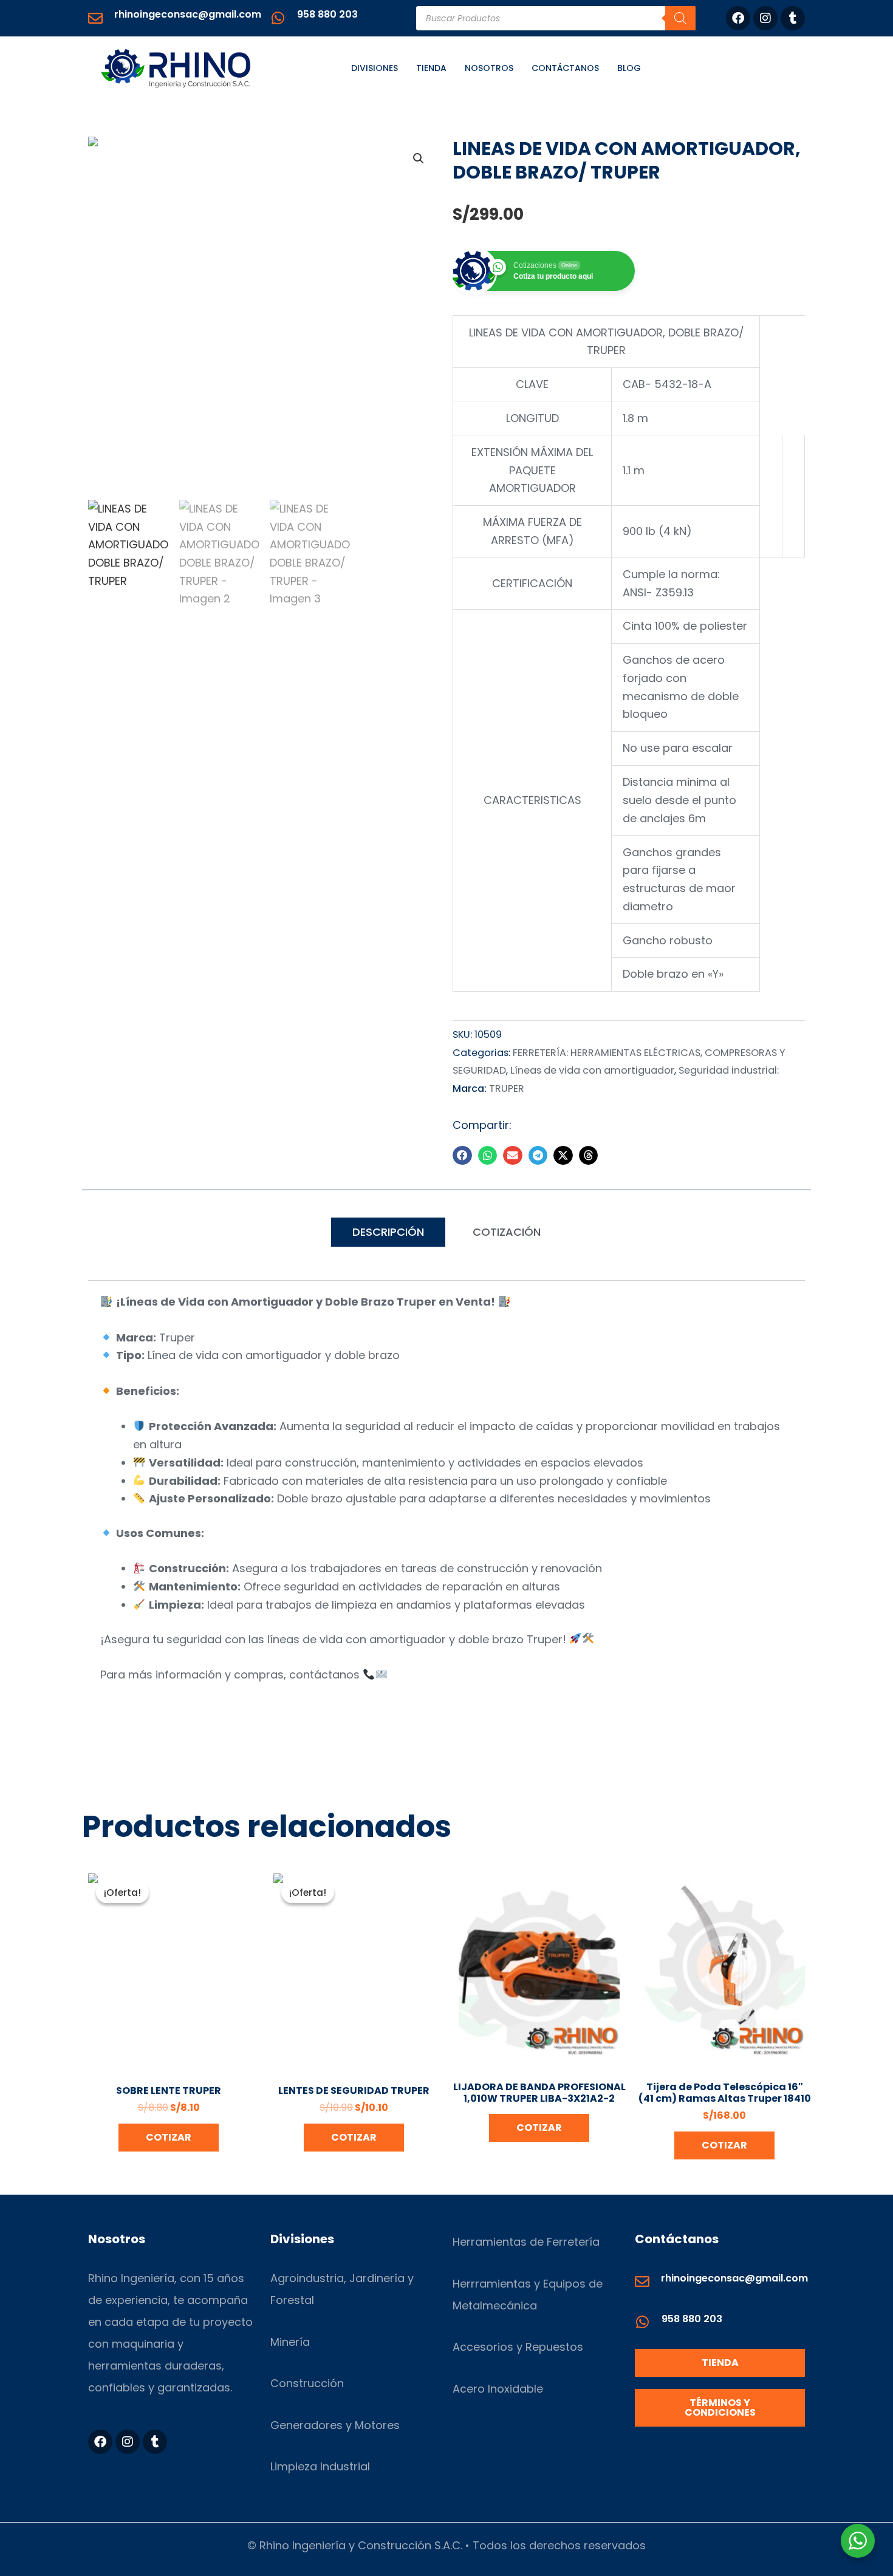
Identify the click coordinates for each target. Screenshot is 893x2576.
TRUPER (507, 1089)
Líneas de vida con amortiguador (592, 1070)
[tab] (388, 1232)
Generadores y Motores (335, 2425)
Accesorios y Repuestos (518, 2347)
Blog (629, 68)
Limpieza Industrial (320, 2466)
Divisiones (375, 68)
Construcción (307, 2383)
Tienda (431, 68)
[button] (419, 158)
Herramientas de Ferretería (526, 2242)
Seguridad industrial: (729, 1070)
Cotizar (169, 2137)
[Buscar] (680, 18)
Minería (290, 2342)
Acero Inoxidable (498, 2389)
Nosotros (489, 68)
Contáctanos (565, 68)
